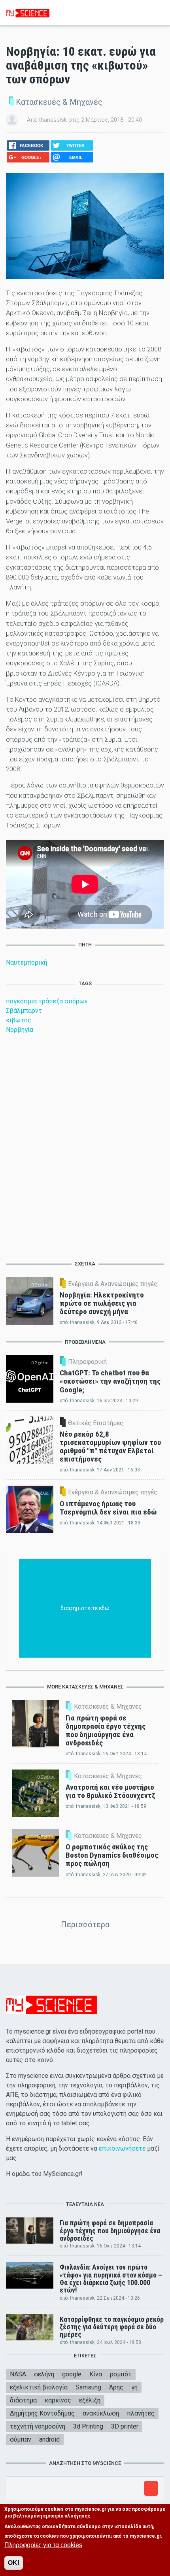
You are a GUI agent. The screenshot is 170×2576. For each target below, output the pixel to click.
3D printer (125, 2426)
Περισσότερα (85, 1924)
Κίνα (96, 2374)
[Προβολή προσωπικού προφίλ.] (12, 120)
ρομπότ (121, 2374)
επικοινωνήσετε (122, 2148)
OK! (14, 2563)
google (72, 2374)
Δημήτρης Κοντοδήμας (42, 2413)
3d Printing (88, 2426)
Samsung (88, 2387)
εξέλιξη (90, 2400)
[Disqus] (85, 1146)
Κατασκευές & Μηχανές (59, 102)
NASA (18, 2374)
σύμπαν (21, 2439)
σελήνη (44, 2374)
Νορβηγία (20, 1030)
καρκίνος (58, 2400)
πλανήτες (141, 2413)
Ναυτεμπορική (26, 962)
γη (134, 2387)
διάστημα (23, 2400)
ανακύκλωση (101, 2413)
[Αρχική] (28, 12)
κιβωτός (19, 1020)
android (49, 2439)
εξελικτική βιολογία (39, 2387)
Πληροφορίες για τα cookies (43, 2545)
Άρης (116, 2387)
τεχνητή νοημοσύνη (38, 2426)
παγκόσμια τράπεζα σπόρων (47, 1001)
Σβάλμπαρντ (24, 1011)
